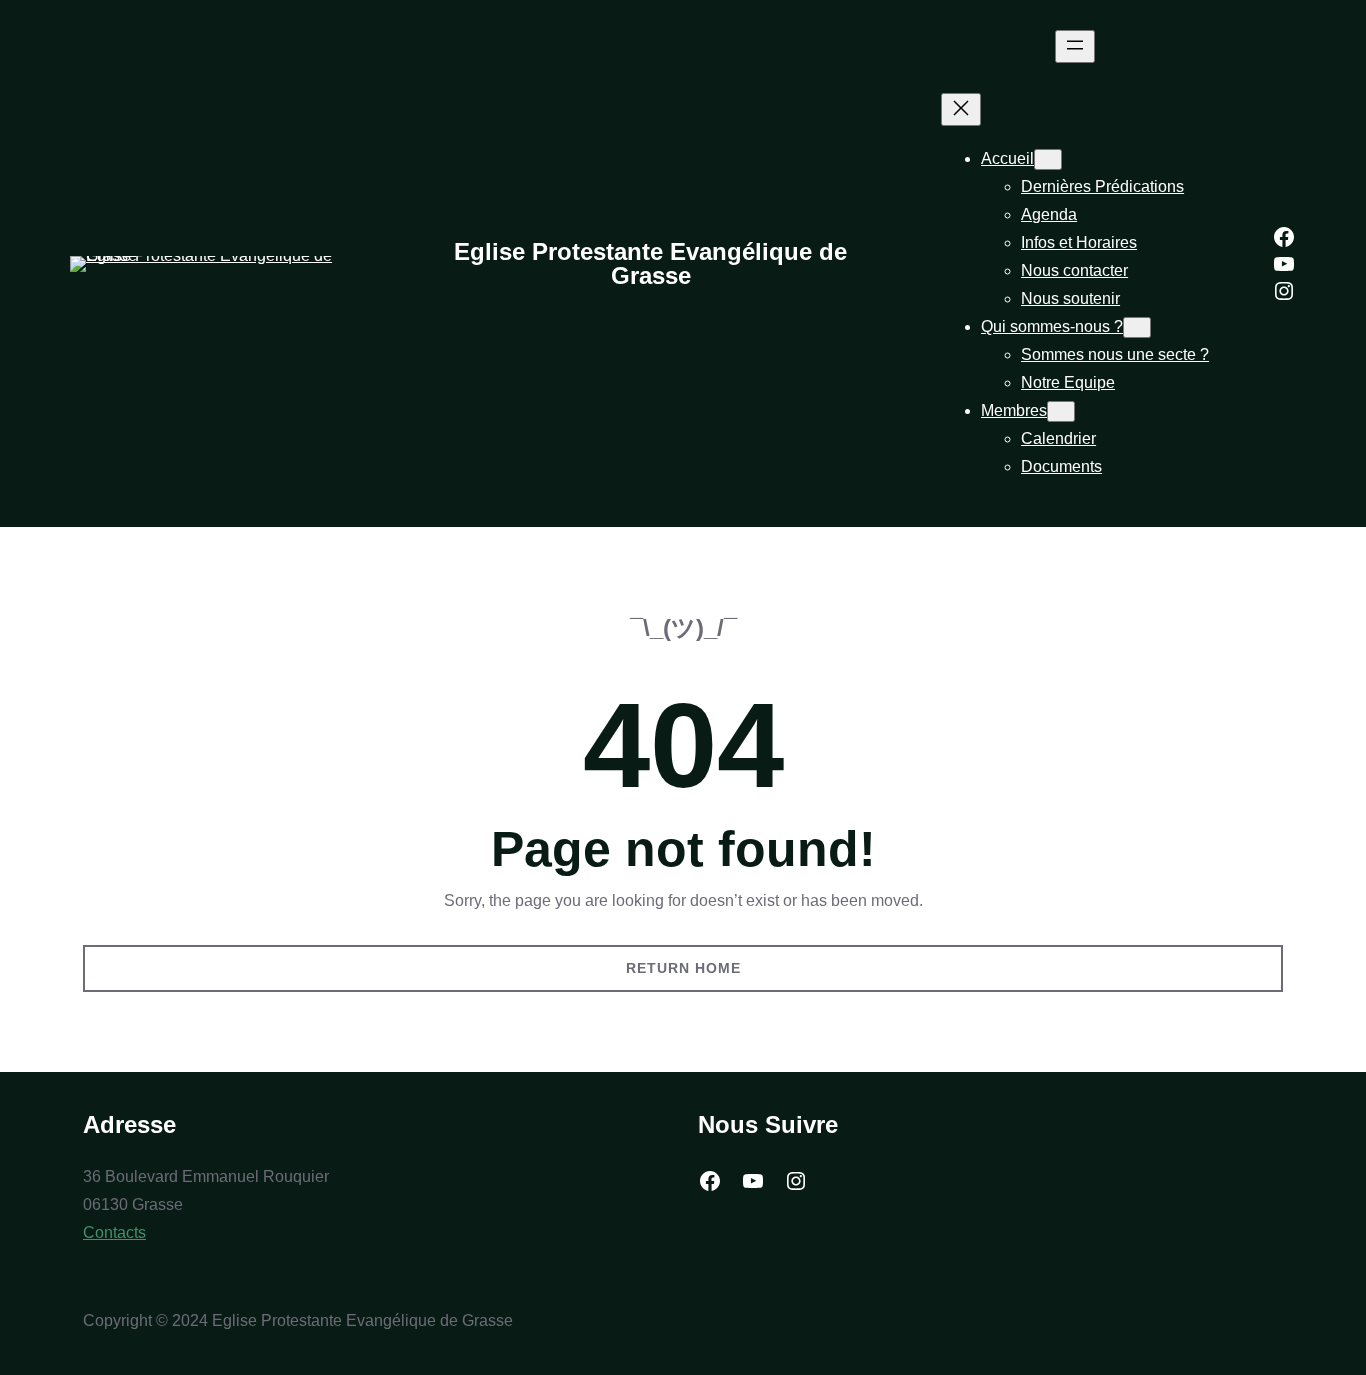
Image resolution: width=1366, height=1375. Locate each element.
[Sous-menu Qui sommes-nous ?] (1137, 327)
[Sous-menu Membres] (1061, 411)
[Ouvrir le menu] (1075, 46)
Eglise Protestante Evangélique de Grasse (650, 263)
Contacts (114, 1232)
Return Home (683, 968)
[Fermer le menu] (961, 109)
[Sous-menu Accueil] (1048, 159)
